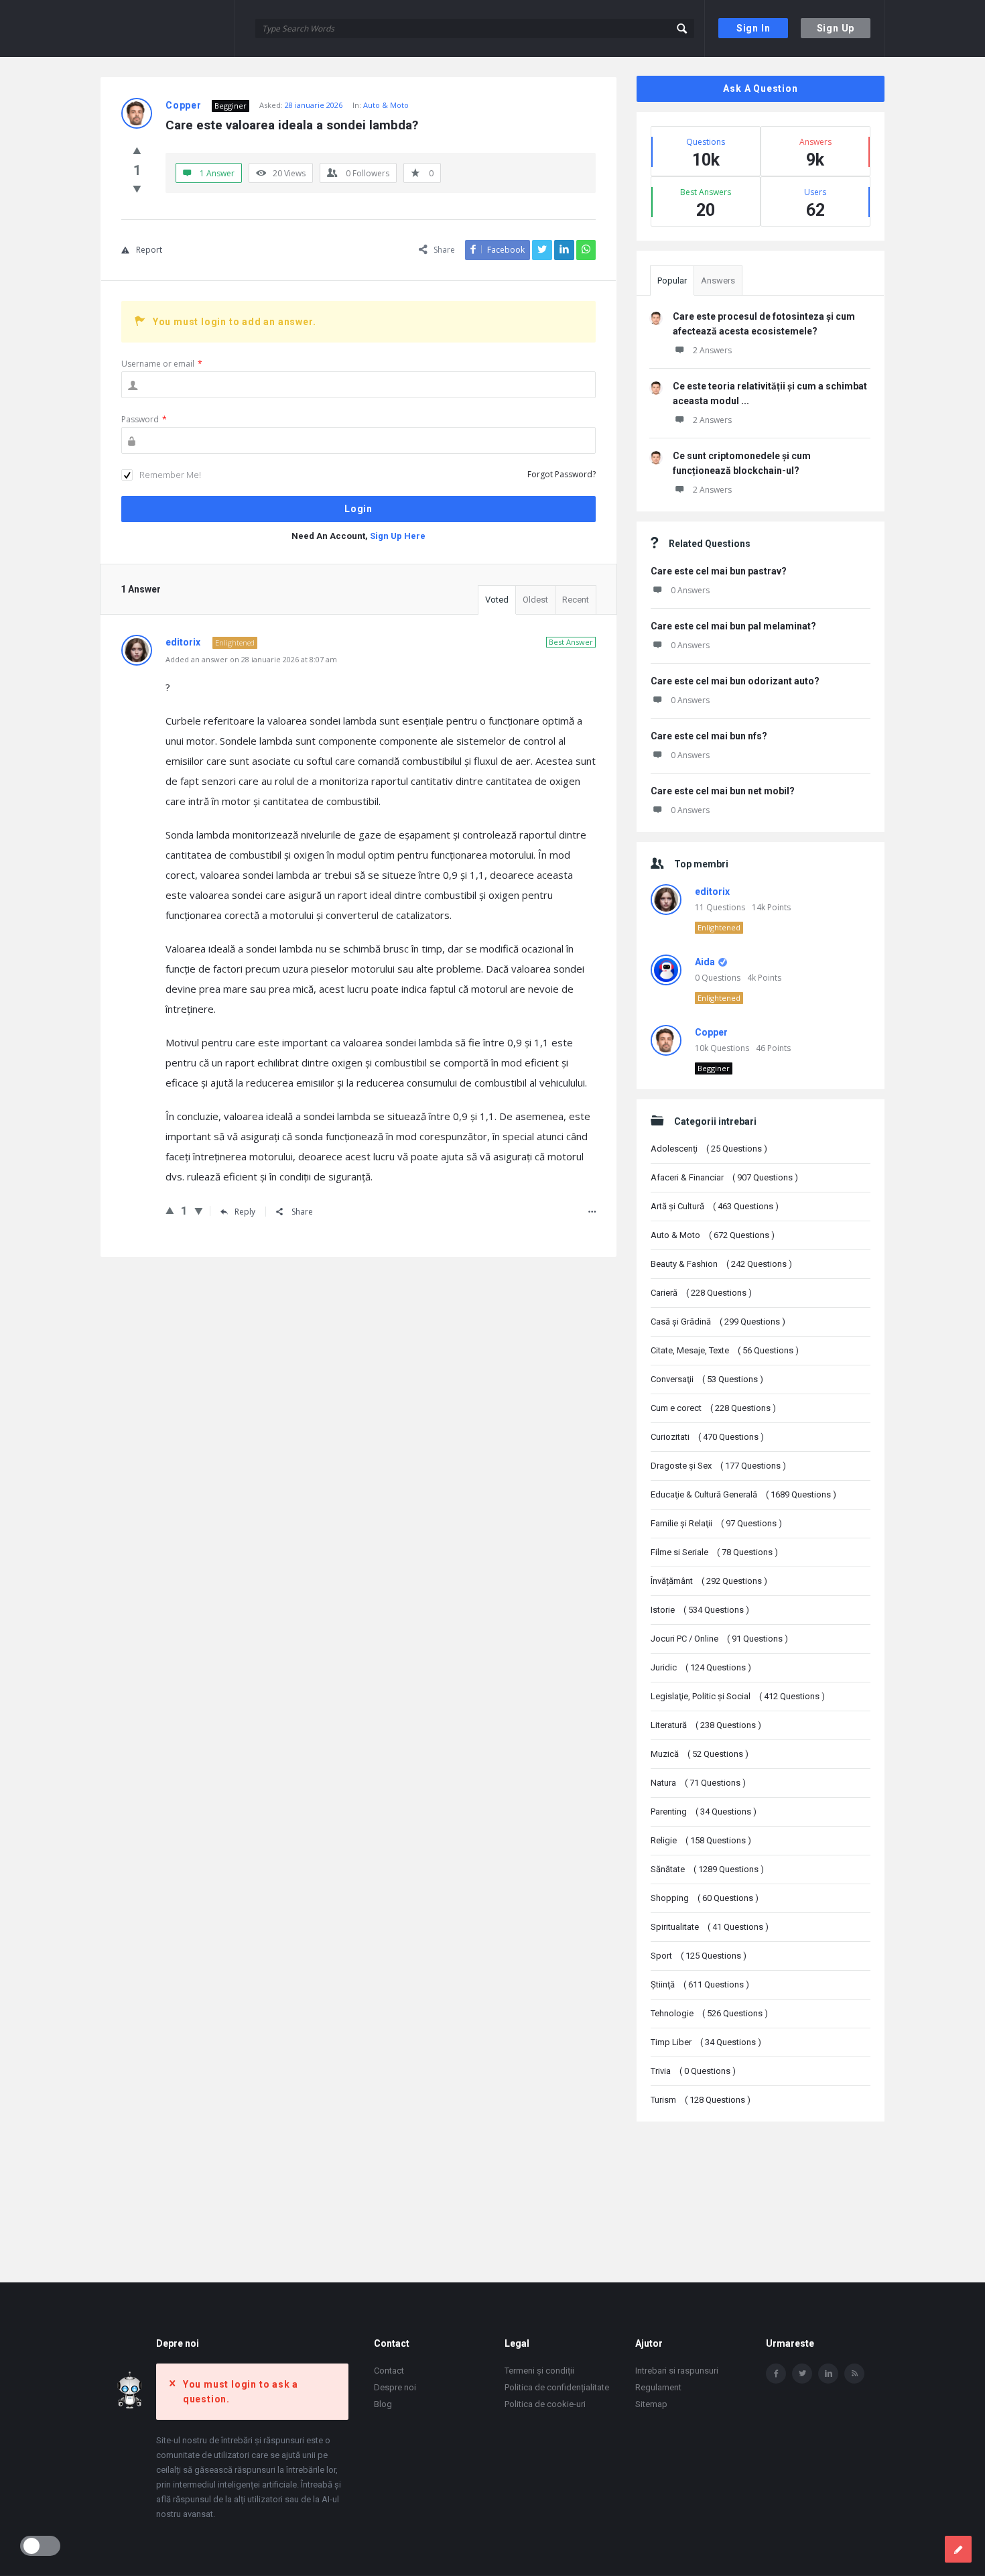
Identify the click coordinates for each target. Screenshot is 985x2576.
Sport (699, 1956)
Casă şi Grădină (718, 1322)
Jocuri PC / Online (719, 1639)
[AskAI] (168, 28)
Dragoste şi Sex (718, 1466)
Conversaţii (707, 1379)
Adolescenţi (709, 1149)
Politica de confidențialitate (557, 2387)
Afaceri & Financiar (724, 1177)
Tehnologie (709, 2013)
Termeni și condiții (539, 2371)
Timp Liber (706, 2042)
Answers (718, 281)
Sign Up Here (398, 536)
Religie (701, 1840)
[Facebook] (776, 2374)
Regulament (658, 2387)
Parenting (704, 1812)
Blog (383, 2404)
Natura (698, 1783)
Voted (497, 600)
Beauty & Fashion (721, 1264)
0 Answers (690, 590)
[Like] (137, 150)
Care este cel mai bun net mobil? (723, 791)
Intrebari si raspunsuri (677, 2371)
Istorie (700, 1610)
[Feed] (854, 2374)
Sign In (753, 28)
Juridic (701, 1667)
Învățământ (709, 1581)
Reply (245, 1212)
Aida (705, 962)
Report (149, 250)
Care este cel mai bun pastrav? (719, 571)
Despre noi (395, 2387)
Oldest (535, 600)
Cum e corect (713, 1408)
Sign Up (836, 28)
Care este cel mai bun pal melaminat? (733, 626)
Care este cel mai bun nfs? (709, 736)
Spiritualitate (710, 1927)
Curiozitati (707, 1437)
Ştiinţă (700, 1984)
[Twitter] (802, 2374)
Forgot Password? (562, 474)
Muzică (700, 1754)
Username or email (162, 364)
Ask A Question (760, 88)
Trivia (693, 2071)
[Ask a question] (958, 2549)
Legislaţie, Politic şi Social (738, 1696)
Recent (576, 600)
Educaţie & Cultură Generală (743, 1494)
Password (144, 419)
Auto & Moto (386, 105)
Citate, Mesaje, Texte (725, 1350)
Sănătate (707, 1869)
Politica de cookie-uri (545, 2404)
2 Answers (712, 350)
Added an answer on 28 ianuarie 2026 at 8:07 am (251, 659)
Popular (672, 281)
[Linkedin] (828, 2374)
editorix (712, 892)
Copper (711, 1032)
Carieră (701, 1293)
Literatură (706, 1725)
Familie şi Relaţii (716, 1523)
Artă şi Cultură (715, 1206)
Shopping (705, 1898)
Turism (701, 2100)
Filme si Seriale (714, 1552)
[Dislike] (137, 188)
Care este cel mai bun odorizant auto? (735, 681)
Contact (389, 2371)
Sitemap (651, 2404)
